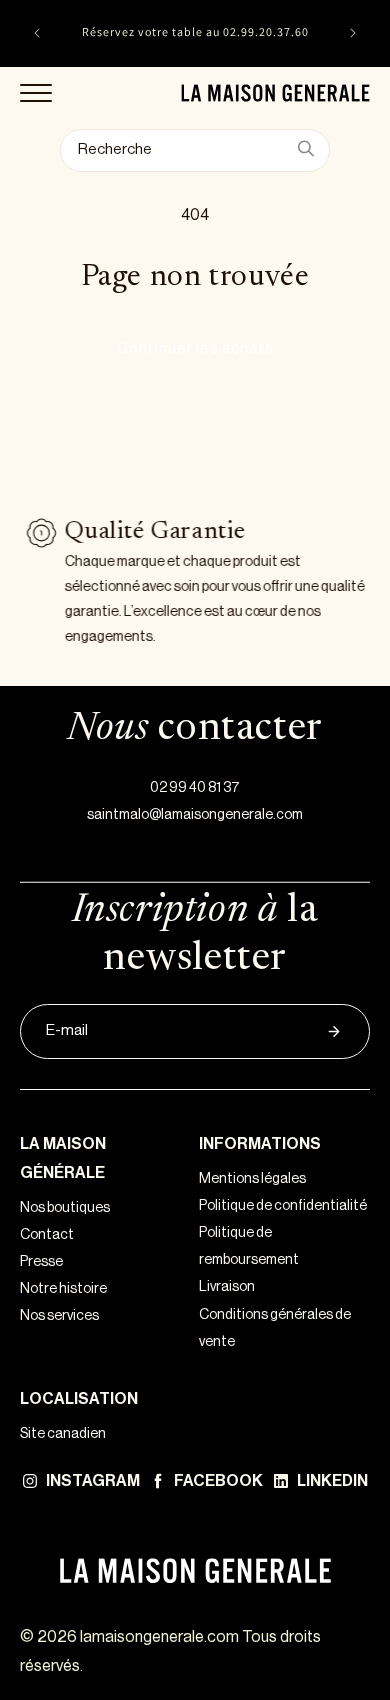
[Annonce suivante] (353, 33)
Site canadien (63, 1434)
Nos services (59, 1316)
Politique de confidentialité (283, 1206)
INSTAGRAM (93, 1481)
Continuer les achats (195, 348)
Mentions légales (252, 1179)
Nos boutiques (65, 1208)
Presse (41, 1262)
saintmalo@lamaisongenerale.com (195, 815)
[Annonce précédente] (37, 33)
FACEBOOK (218, 1481)
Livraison (227, 1287)
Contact (47, 1235)
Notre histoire (63, 1289)
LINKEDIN (332, 1481)
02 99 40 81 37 (195, 788)
